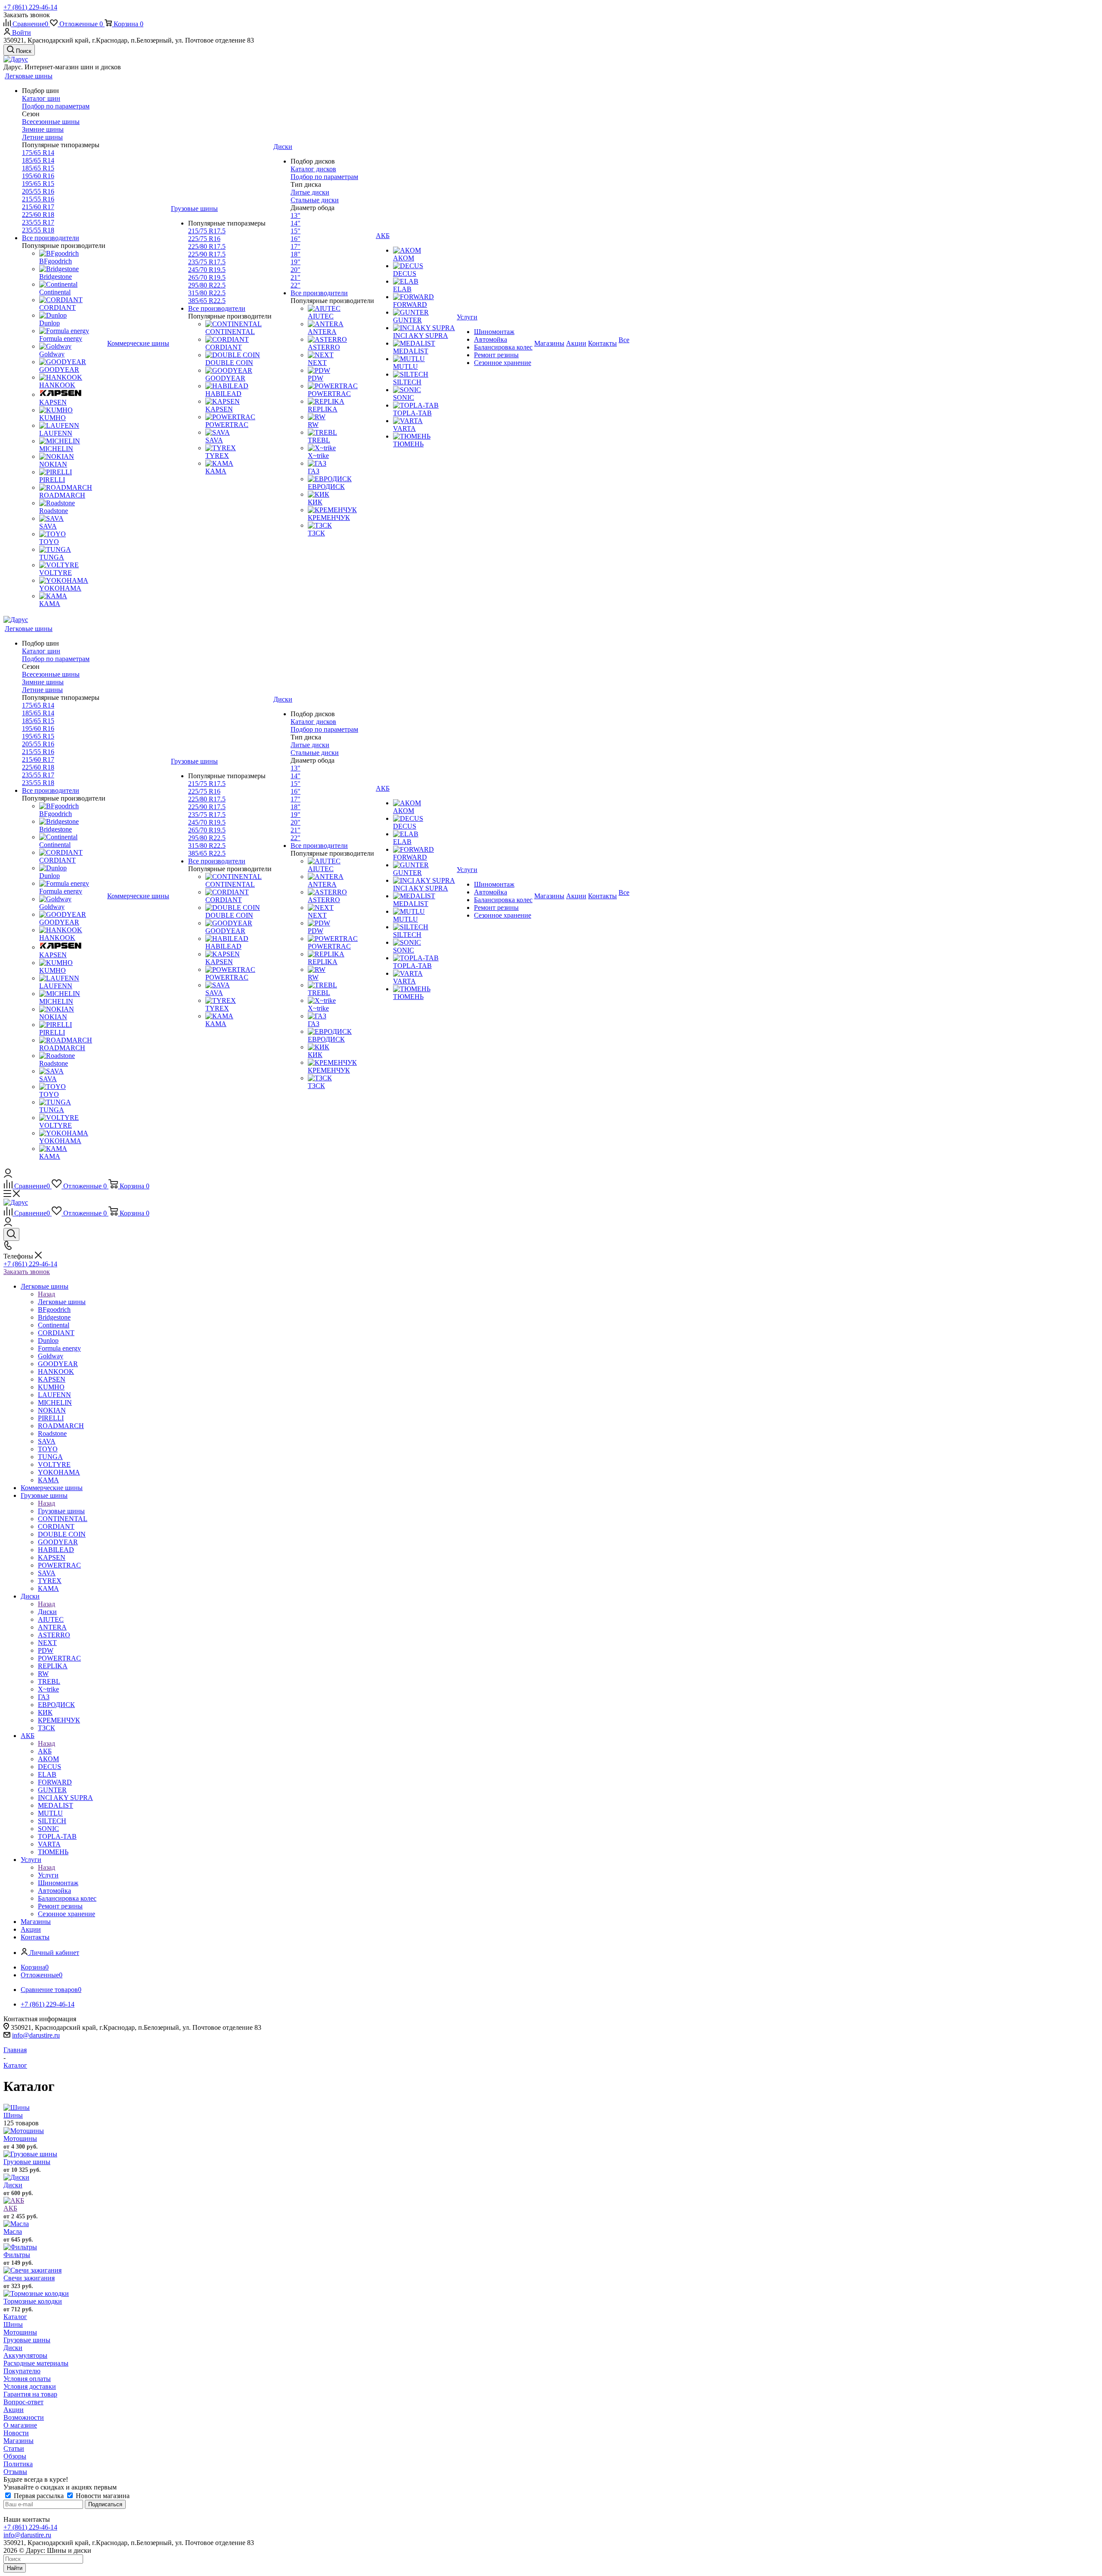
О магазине (20, 2425)
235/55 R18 (38, 230)
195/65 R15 (38, 184)
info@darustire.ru (36, 2035)
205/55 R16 (38, 191)
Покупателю (22, 2371)
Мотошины (20, 2138)
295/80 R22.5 (207, 285)
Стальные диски (315, 200)
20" (296, 270)
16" (296, 239)
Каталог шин (41, 98)
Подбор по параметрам (56, 106)
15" (296, 231)
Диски (47, 1612)
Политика (18, 2464)
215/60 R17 (38, 207)
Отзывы (15, 2472)
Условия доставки (30, 2386)
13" (296, 215)
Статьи (14, 2448)
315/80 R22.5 (207, 293)
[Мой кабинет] (8, 1175)
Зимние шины (43, 129)
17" (296, 246)
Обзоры (15, 2456)
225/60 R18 (38, 215)
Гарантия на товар (30, 2394)
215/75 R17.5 (207, 231)
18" (296, 254)
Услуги (48, 1875)
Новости (16, 2433)
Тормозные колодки (33, 2301)
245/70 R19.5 (207, 270)
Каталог (15, 2317)
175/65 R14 (38, 153)
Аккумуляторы (25, 2355)
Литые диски (310, 192)
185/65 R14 (38, 160)
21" (296, 277)
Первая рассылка (39, 2496)
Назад (46, 1294)
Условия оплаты (27, 2379)
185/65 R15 (38, 168)
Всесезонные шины (51, 122)
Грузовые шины (61, 1511)
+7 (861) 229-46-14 (30, 7)
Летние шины (42, 137)
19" (296, 262)
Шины (13, 2115)
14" (296, 223)
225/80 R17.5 (207, 246)
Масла (13, 2231)
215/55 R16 (38, 199)
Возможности (24, 2417)
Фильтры (17, 2255)
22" (296, 285)
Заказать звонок (27, 1272)
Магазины (19, 2441)
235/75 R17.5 (207, 262)
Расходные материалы (36, 2363)
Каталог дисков (313, 169)
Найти (15, 2568)
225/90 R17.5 (207, 254)
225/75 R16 (204, 239)
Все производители (51, 238)
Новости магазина (102, 2496)
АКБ (45, 1751)
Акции (14, 2410)
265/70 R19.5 (207, 277)
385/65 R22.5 (207, 301)
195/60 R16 (38, 176)
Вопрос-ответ (23, 2402)
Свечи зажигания (29, 2278)
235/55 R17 (38, 222)
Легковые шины (62, 1302)
